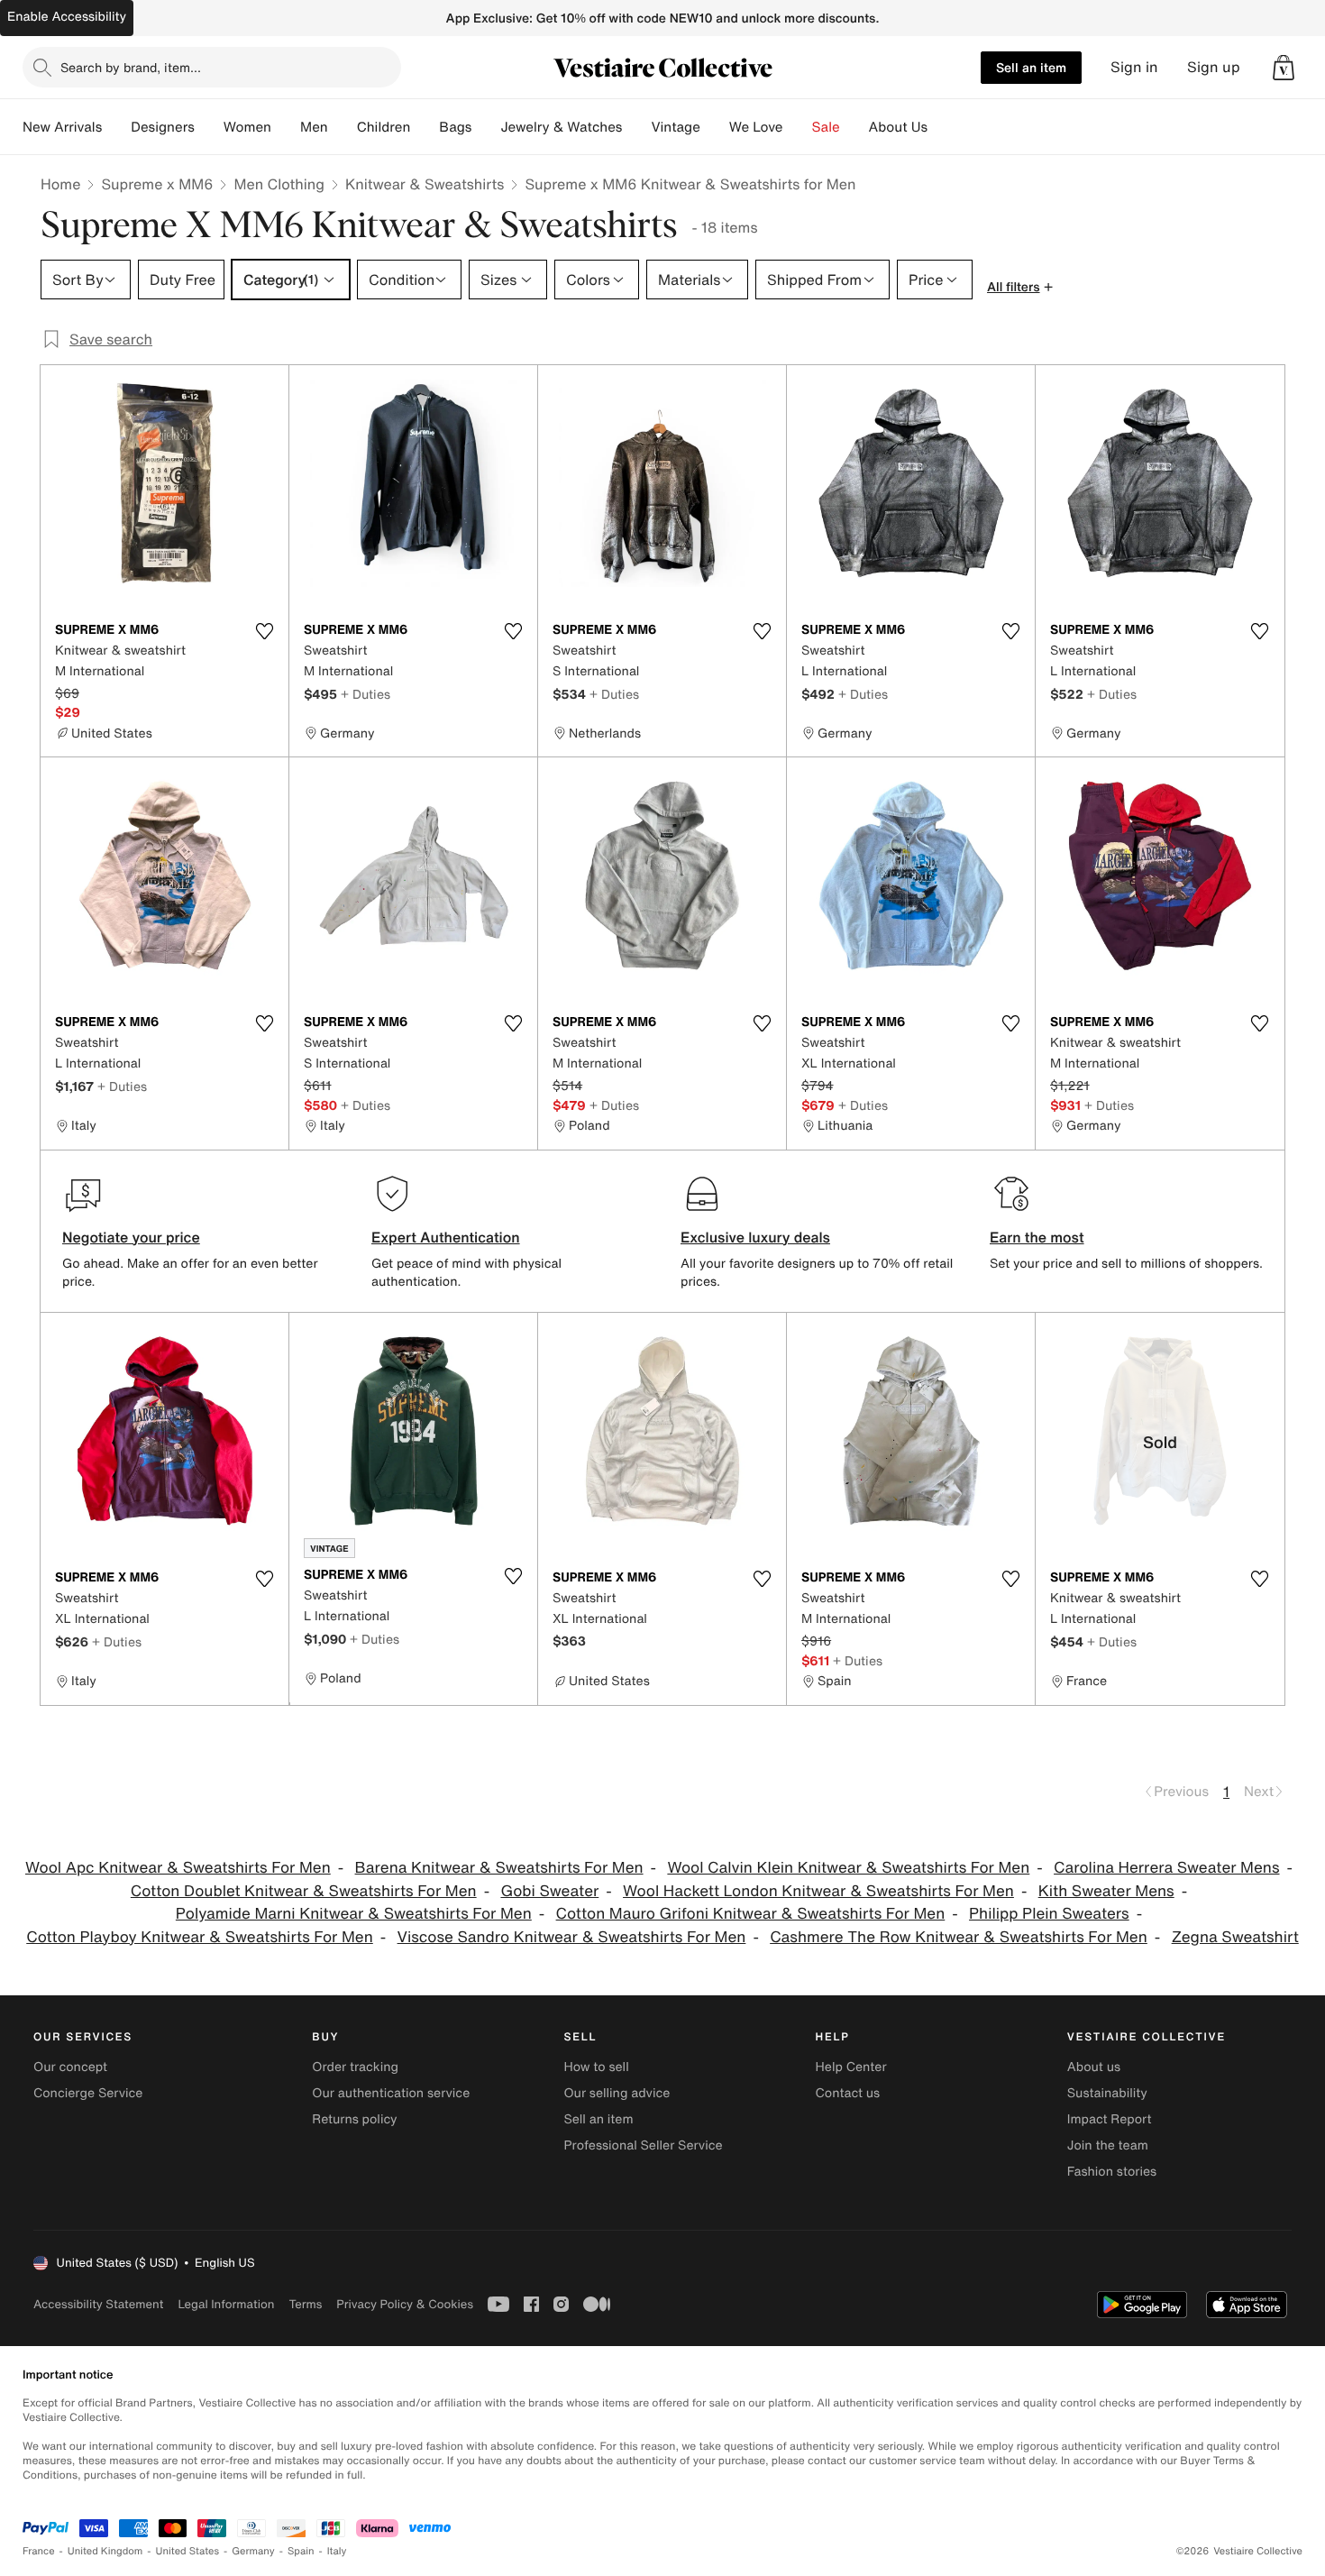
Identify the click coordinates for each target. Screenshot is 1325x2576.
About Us (898, 127)
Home (60, 184)
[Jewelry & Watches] (636, 127)
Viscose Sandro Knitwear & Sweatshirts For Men (572, 1937)
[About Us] (942, 127)
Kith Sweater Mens (1106, 1891)
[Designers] (209, 127)
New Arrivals (62, 127)
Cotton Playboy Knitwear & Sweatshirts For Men (200, 1937)
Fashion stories (1112, 2172)
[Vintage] (715, 127)
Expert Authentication (446, 1237)
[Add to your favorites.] (264, 631)
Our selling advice (617, 2093)
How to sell (596, 2067)
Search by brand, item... (131, 67)
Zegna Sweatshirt (1235, 1937)
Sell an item (1031, 67)
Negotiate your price (131, 1237)
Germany (253, 2551)
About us (1094, 2067)
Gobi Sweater (549, 1891)
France (39, 2551)
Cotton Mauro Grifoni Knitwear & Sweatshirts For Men (751, 1914)
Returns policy (354, 2119)
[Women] (286, 127)
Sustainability (1107, 2093)
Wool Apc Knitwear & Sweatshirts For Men (178, 1868)
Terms (305, 2304)
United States (188, 2551)
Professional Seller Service (643, 2145)
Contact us (848, 2093)
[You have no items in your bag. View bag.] (1284, 68)
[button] (1284, 68)
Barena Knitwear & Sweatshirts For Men (499, 1868)
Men (314, 127)
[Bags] (486, 127)
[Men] (343, 127)
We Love (756, 127)
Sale (826, 127)
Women (247, 127)
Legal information (226, 2304)
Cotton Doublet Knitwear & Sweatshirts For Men (304, 1891)
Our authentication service (391, 2093)
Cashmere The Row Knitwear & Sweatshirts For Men (959, 1937)
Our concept (70, 2067)
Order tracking (355, 2067)
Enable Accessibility (67, 17)
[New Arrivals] (116, 127)
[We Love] (798, 127)
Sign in (1134, 67)
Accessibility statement (98, 2304)
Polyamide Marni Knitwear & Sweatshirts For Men (354, 1914)
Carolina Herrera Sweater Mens (1166, 1868)
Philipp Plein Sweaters (1049, 1914)
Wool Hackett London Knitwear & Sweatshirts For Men (818, 1891)
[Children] (425, 127)
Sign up (1214, 67)
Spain (301, 2551)
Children (384, 127)
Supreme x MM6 (157, 184)
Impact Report (1110, 2119)
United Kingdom (105, 2551)
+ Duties (366, 694)
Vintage (675, 127)
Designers (163, 127)
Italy (337, 2551)
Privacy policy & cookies (405, 2304)
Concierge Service (88, 2093)
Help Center (851, 2067)
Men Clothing (279, 184)
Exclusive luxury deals (755, 1237)
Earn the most (1037, 1237)
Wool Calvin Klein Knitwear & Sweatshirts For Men (848, 1868)
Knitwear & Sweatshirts (425, 184)
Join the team (1108, 2145)
